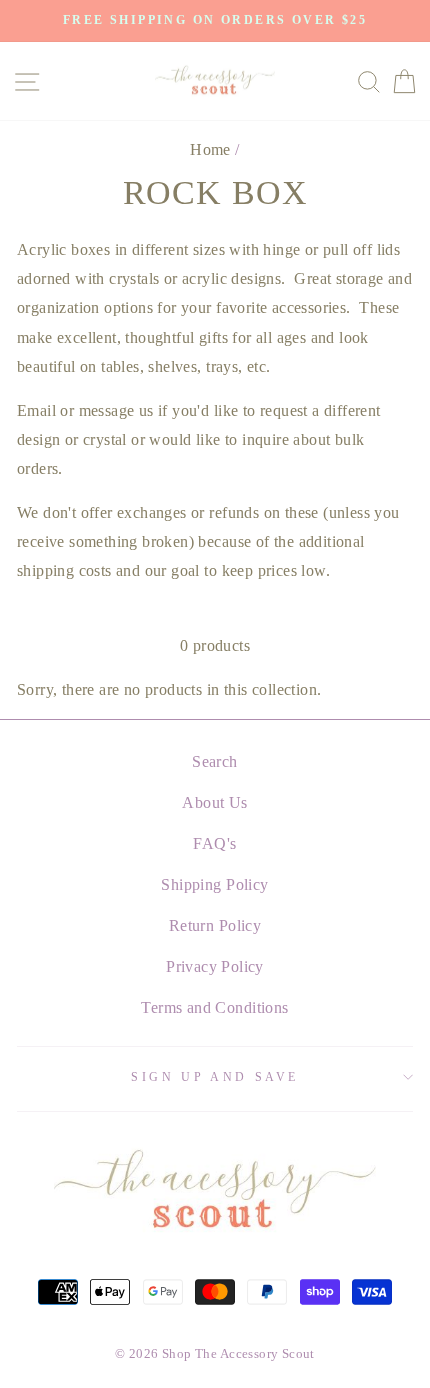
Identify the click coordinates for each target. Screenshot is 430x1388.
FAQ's (214, 843)
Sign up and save (215, 1077)
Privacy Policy (215, 966)
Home (210, 149)
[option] (215, 21)
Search (214, 761)
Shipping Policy (214, 884)
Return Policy (215, 925)
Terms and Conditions (214, 1007)
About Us (214, 802)
